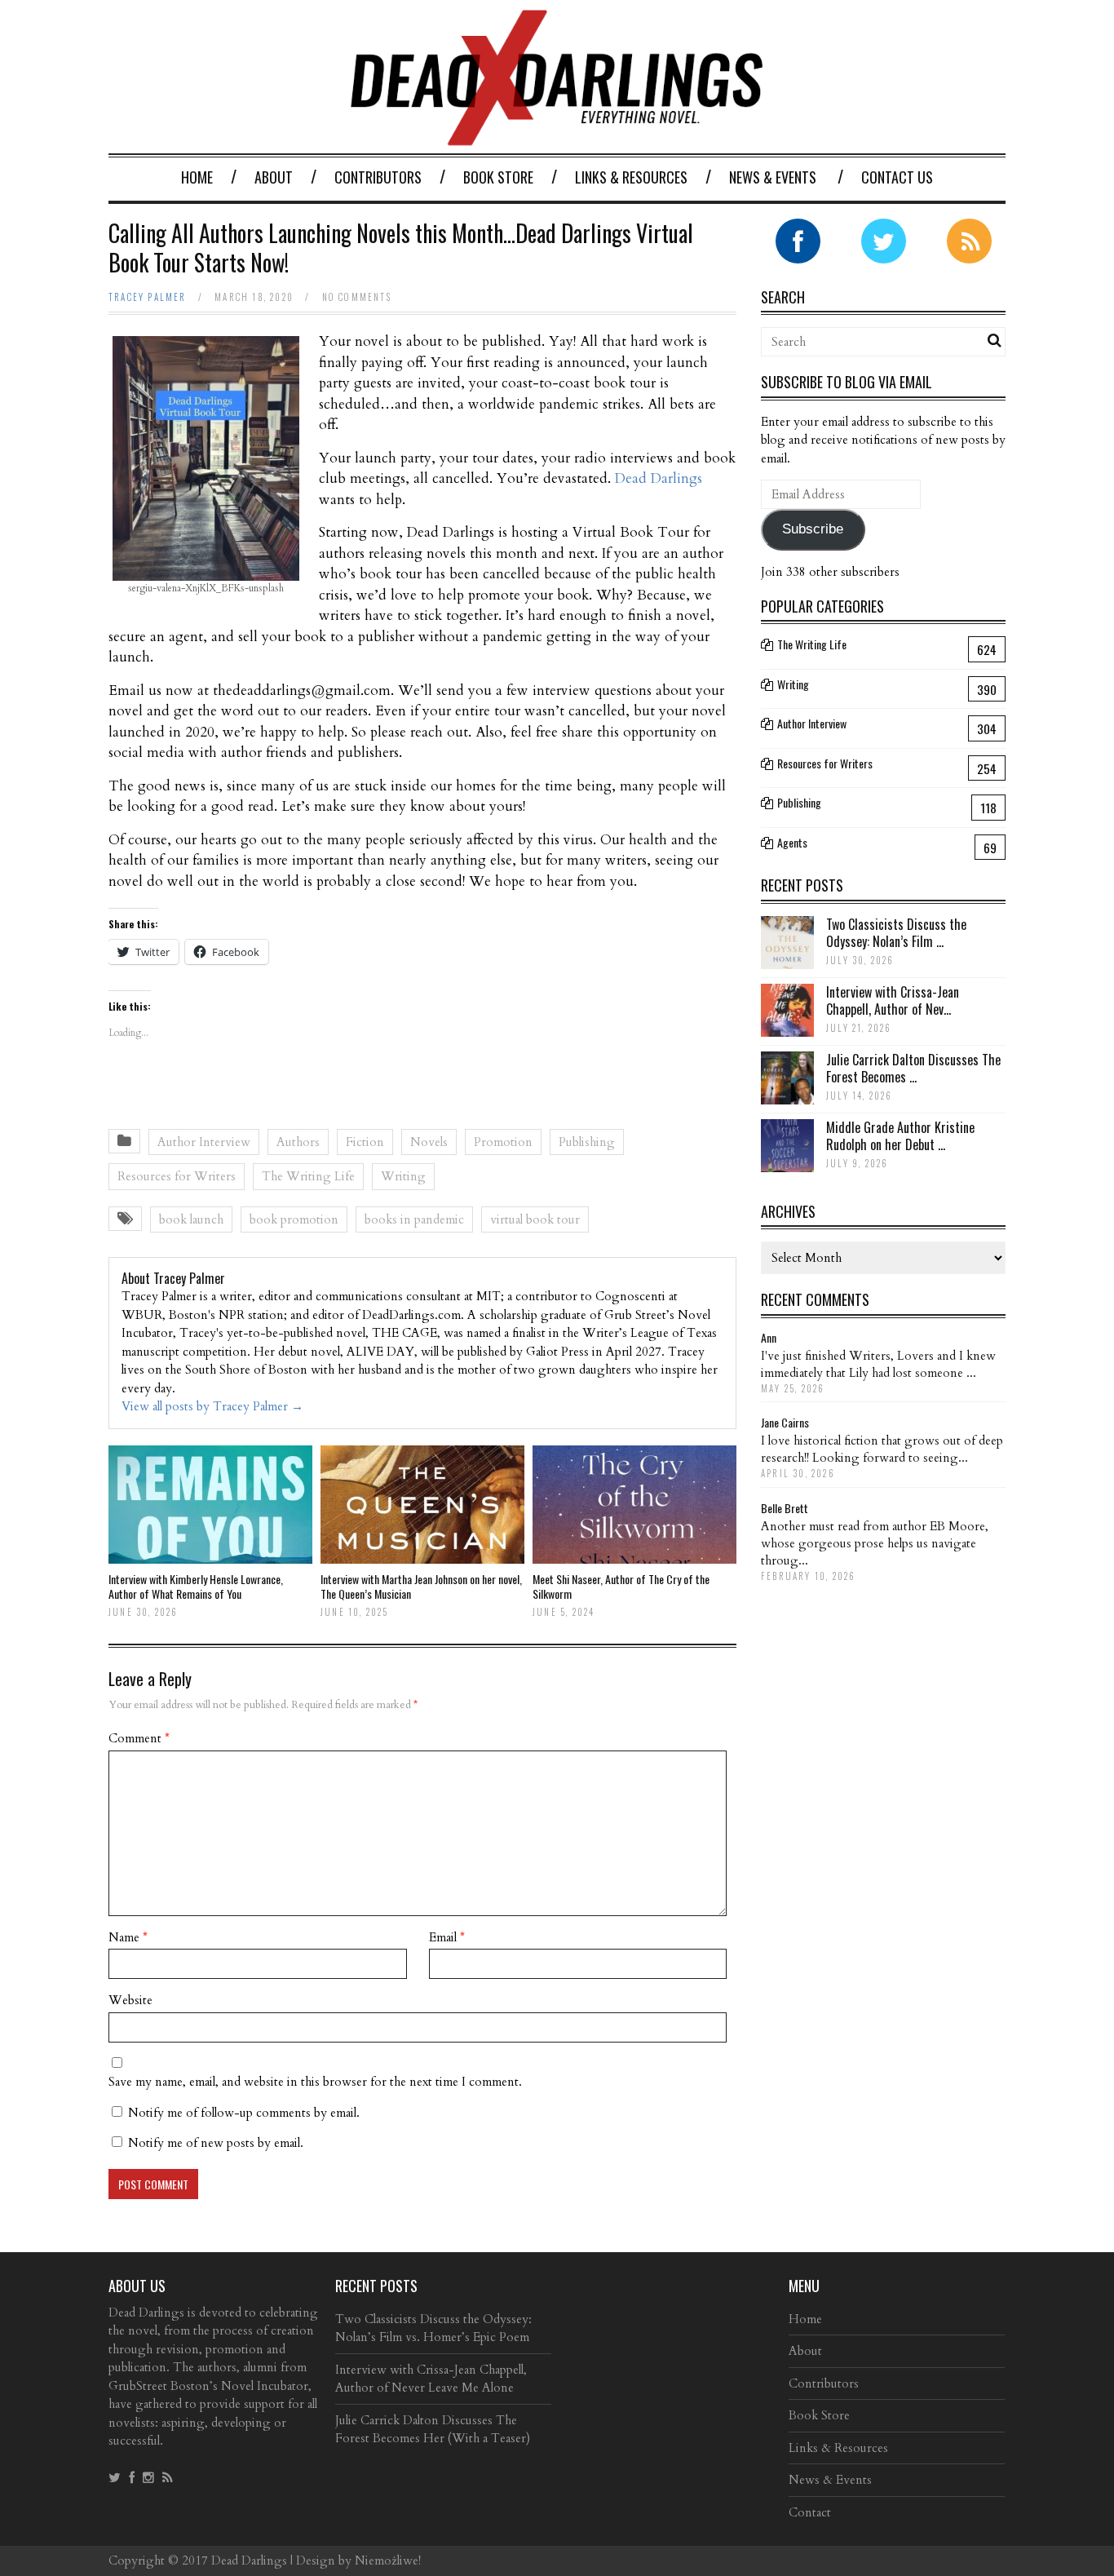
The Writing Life (308, 1176)
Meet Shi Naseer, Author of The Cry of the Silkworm (621, 1586)
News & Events (773, 177)
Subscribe (813, 529)
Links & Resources (631, 177)
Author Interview (204, 1142)
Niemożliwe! (388, 2561)
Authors (298, 1142)
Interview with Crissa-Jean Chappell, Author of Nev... (893, 1000)
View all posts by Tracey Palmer (212, 1406)
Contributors (378, 177)
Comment (139, 1738)
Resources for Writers (177, 1176)
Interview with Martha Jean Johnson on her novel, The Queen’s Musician (421, 1586)
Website (130, 2000)
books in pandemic (414, 1219)
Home (197, 177)
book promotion (294, 1219)
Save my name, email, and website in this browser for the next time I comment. (315, 2082)
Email (447, 1937)
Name (128, 1937)
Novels (429, 1142)
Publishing (587, 1142)
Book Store (498, 177)
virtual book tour (535, 1219)
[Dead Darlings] (557, 137)
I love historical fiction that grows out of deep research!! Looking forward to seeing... (882, 1449)
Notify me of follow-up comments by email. (244, 2113)
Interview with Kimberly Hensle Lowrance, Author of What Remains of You (196, 1586)
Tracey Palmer (148, 297)
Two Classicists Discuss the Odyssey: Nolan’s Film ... (896, 933)
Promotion (503, 1142)
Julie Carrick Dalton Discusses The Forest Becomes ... (913, 1068)
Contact (810, 2512)
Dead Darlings (659, 478)
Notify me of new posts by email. (216, 2143)
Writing (403, 1176)
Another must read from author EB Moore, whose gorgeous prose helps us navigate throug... (875, 1543)
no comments (357, 297)
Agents (792, 842)
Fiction (365, 1142)
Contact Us (897, 177)
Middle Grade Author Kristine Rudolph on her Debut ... (900, 1136)
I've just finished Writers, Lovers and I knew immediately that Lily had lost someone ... (878, 1364)
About (274, 177)
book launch (191, 1219)
